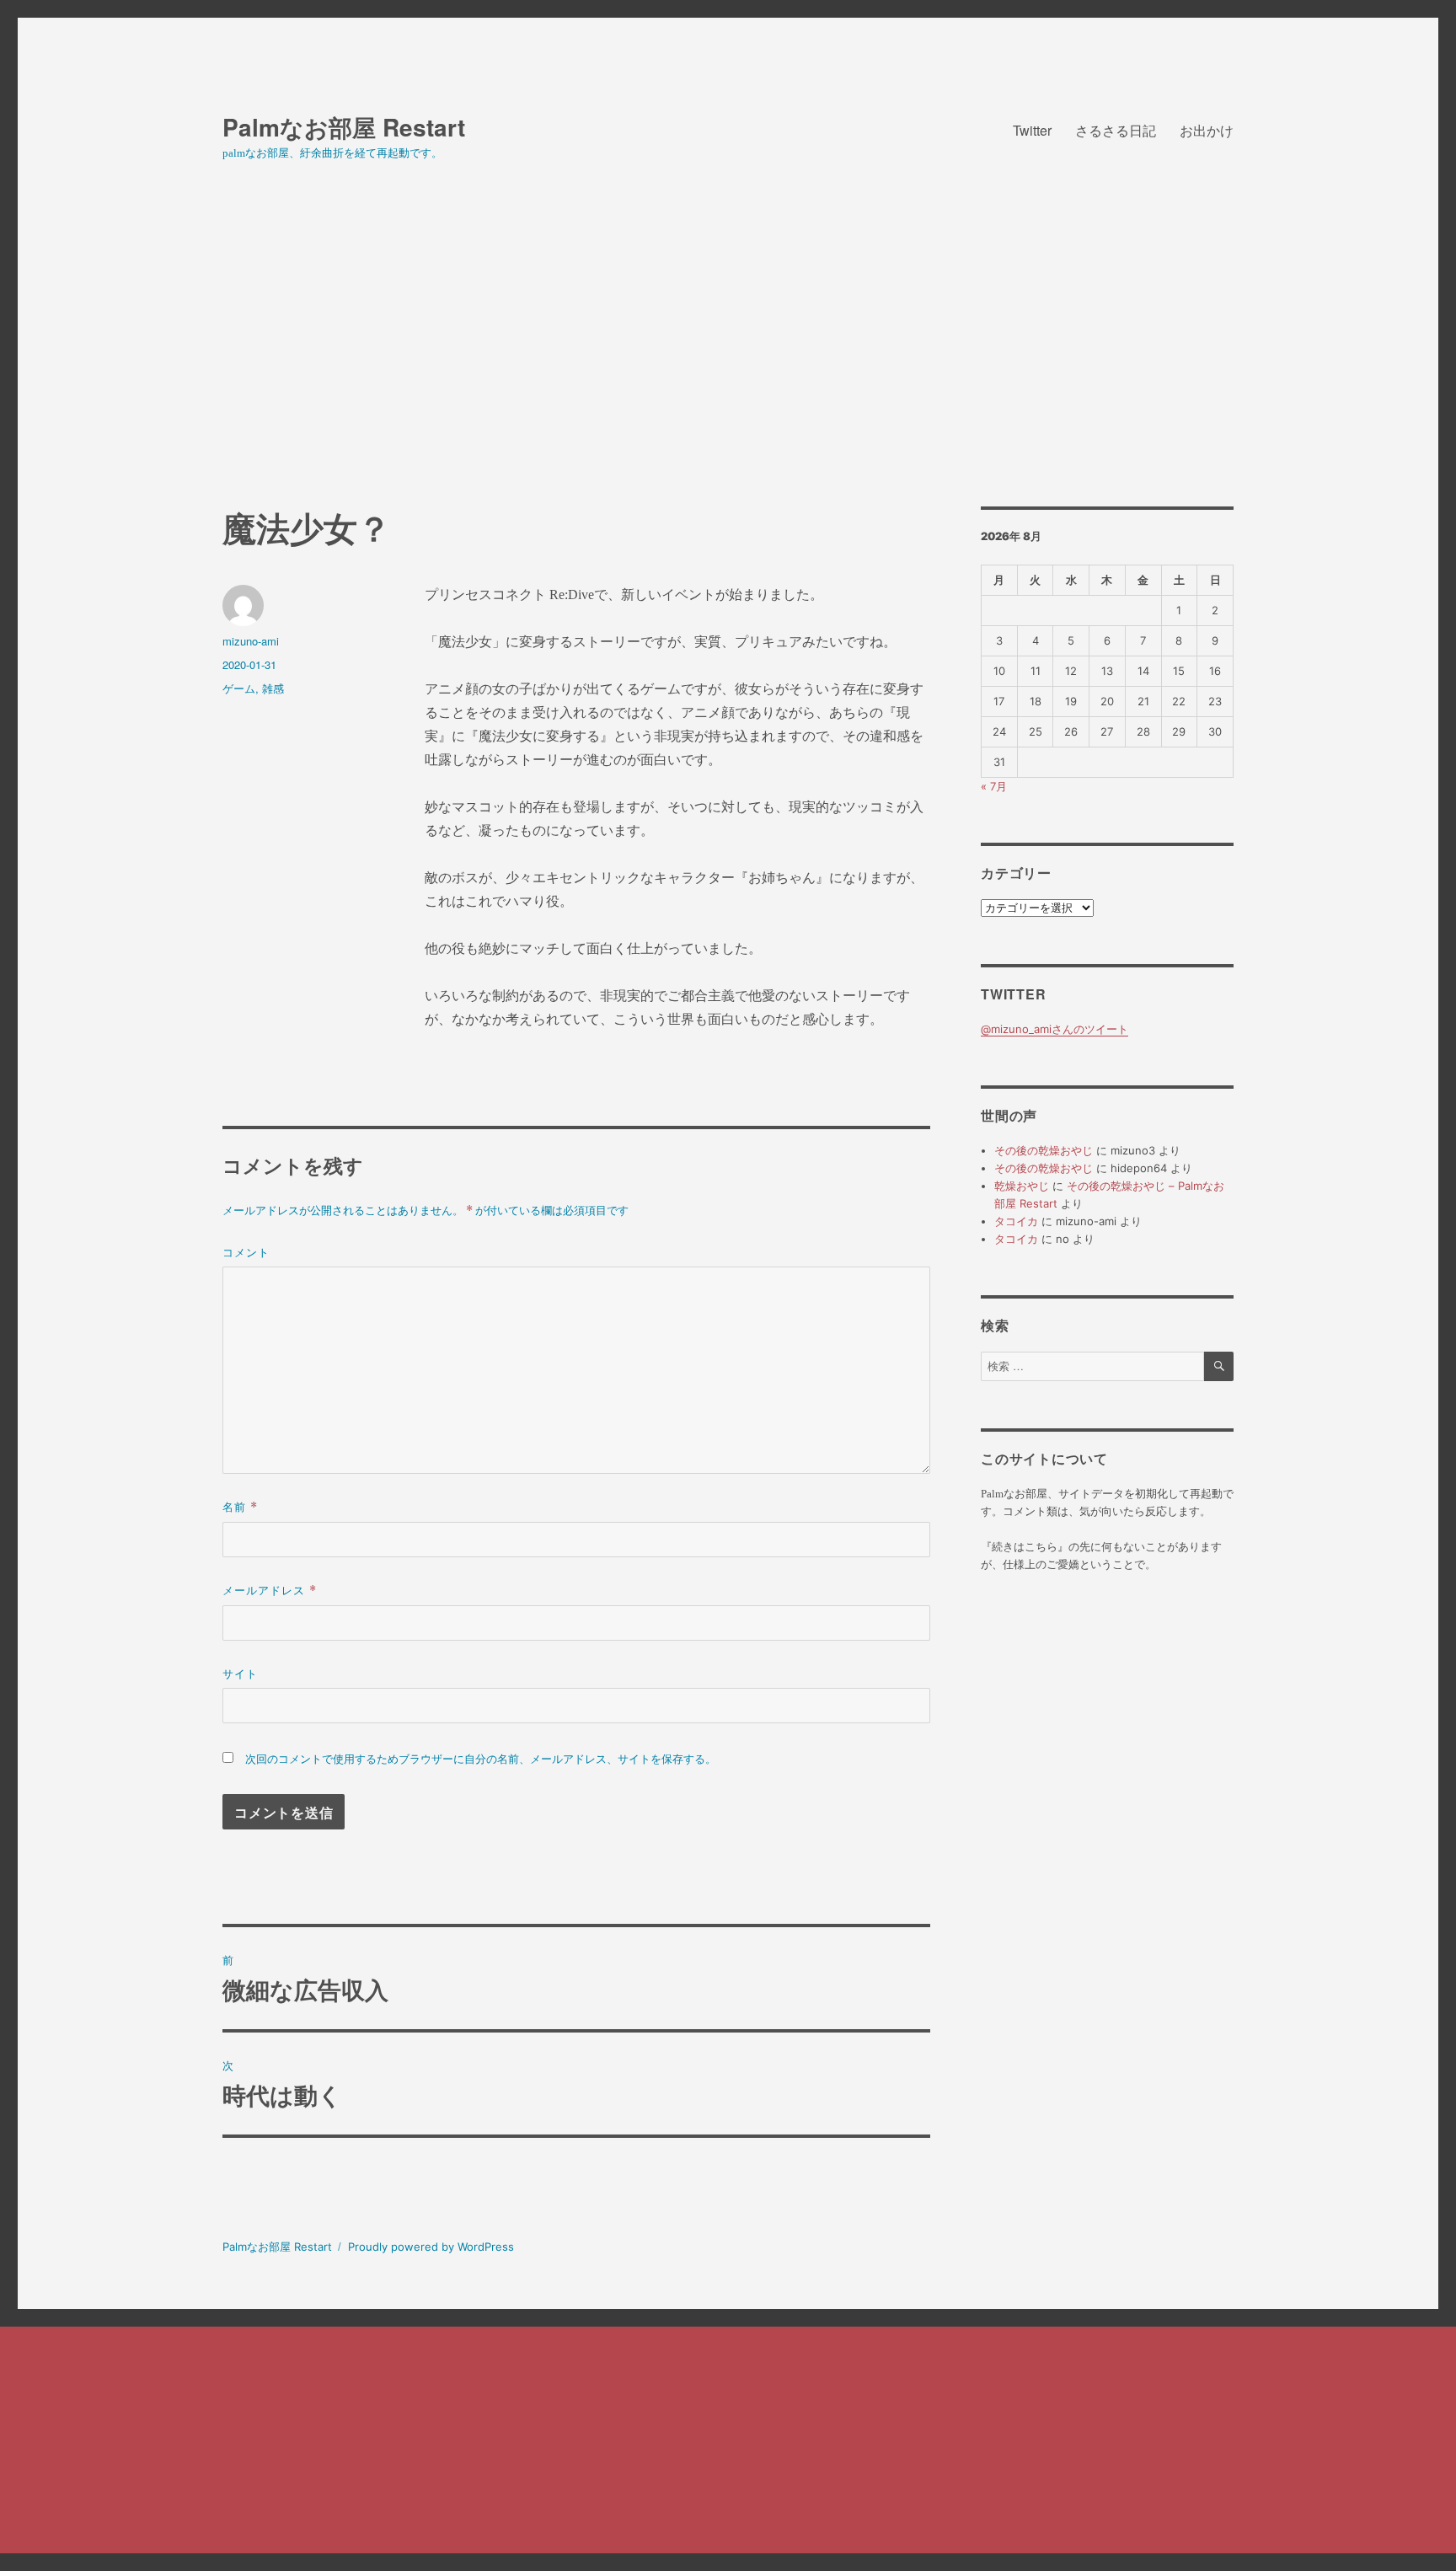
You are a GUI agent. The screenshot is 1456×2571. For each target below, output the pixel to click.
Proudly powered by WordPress (431, 2247)
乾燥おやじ (1022, 1186)
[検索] (1219, 1366)
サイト (240, 1673)
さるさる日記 (1116, 130)
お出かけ (1207, 130)
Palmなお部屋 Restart (344, 127)
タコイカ (1016, 1221)
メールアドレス (270, 1590)
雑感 (273, 688)
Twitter (1032, 130)
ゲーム (239, 688)
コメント (246, 1252)
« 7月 (994, 786)
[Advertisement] (728, 382)
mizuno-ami (251, 641)
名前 (240, 1506)
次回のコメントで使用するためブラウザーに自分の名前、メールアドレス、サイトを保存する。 (481, 1759)
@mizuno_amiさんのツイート (1055, 1029)
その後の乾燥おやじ (1044, 1150)
